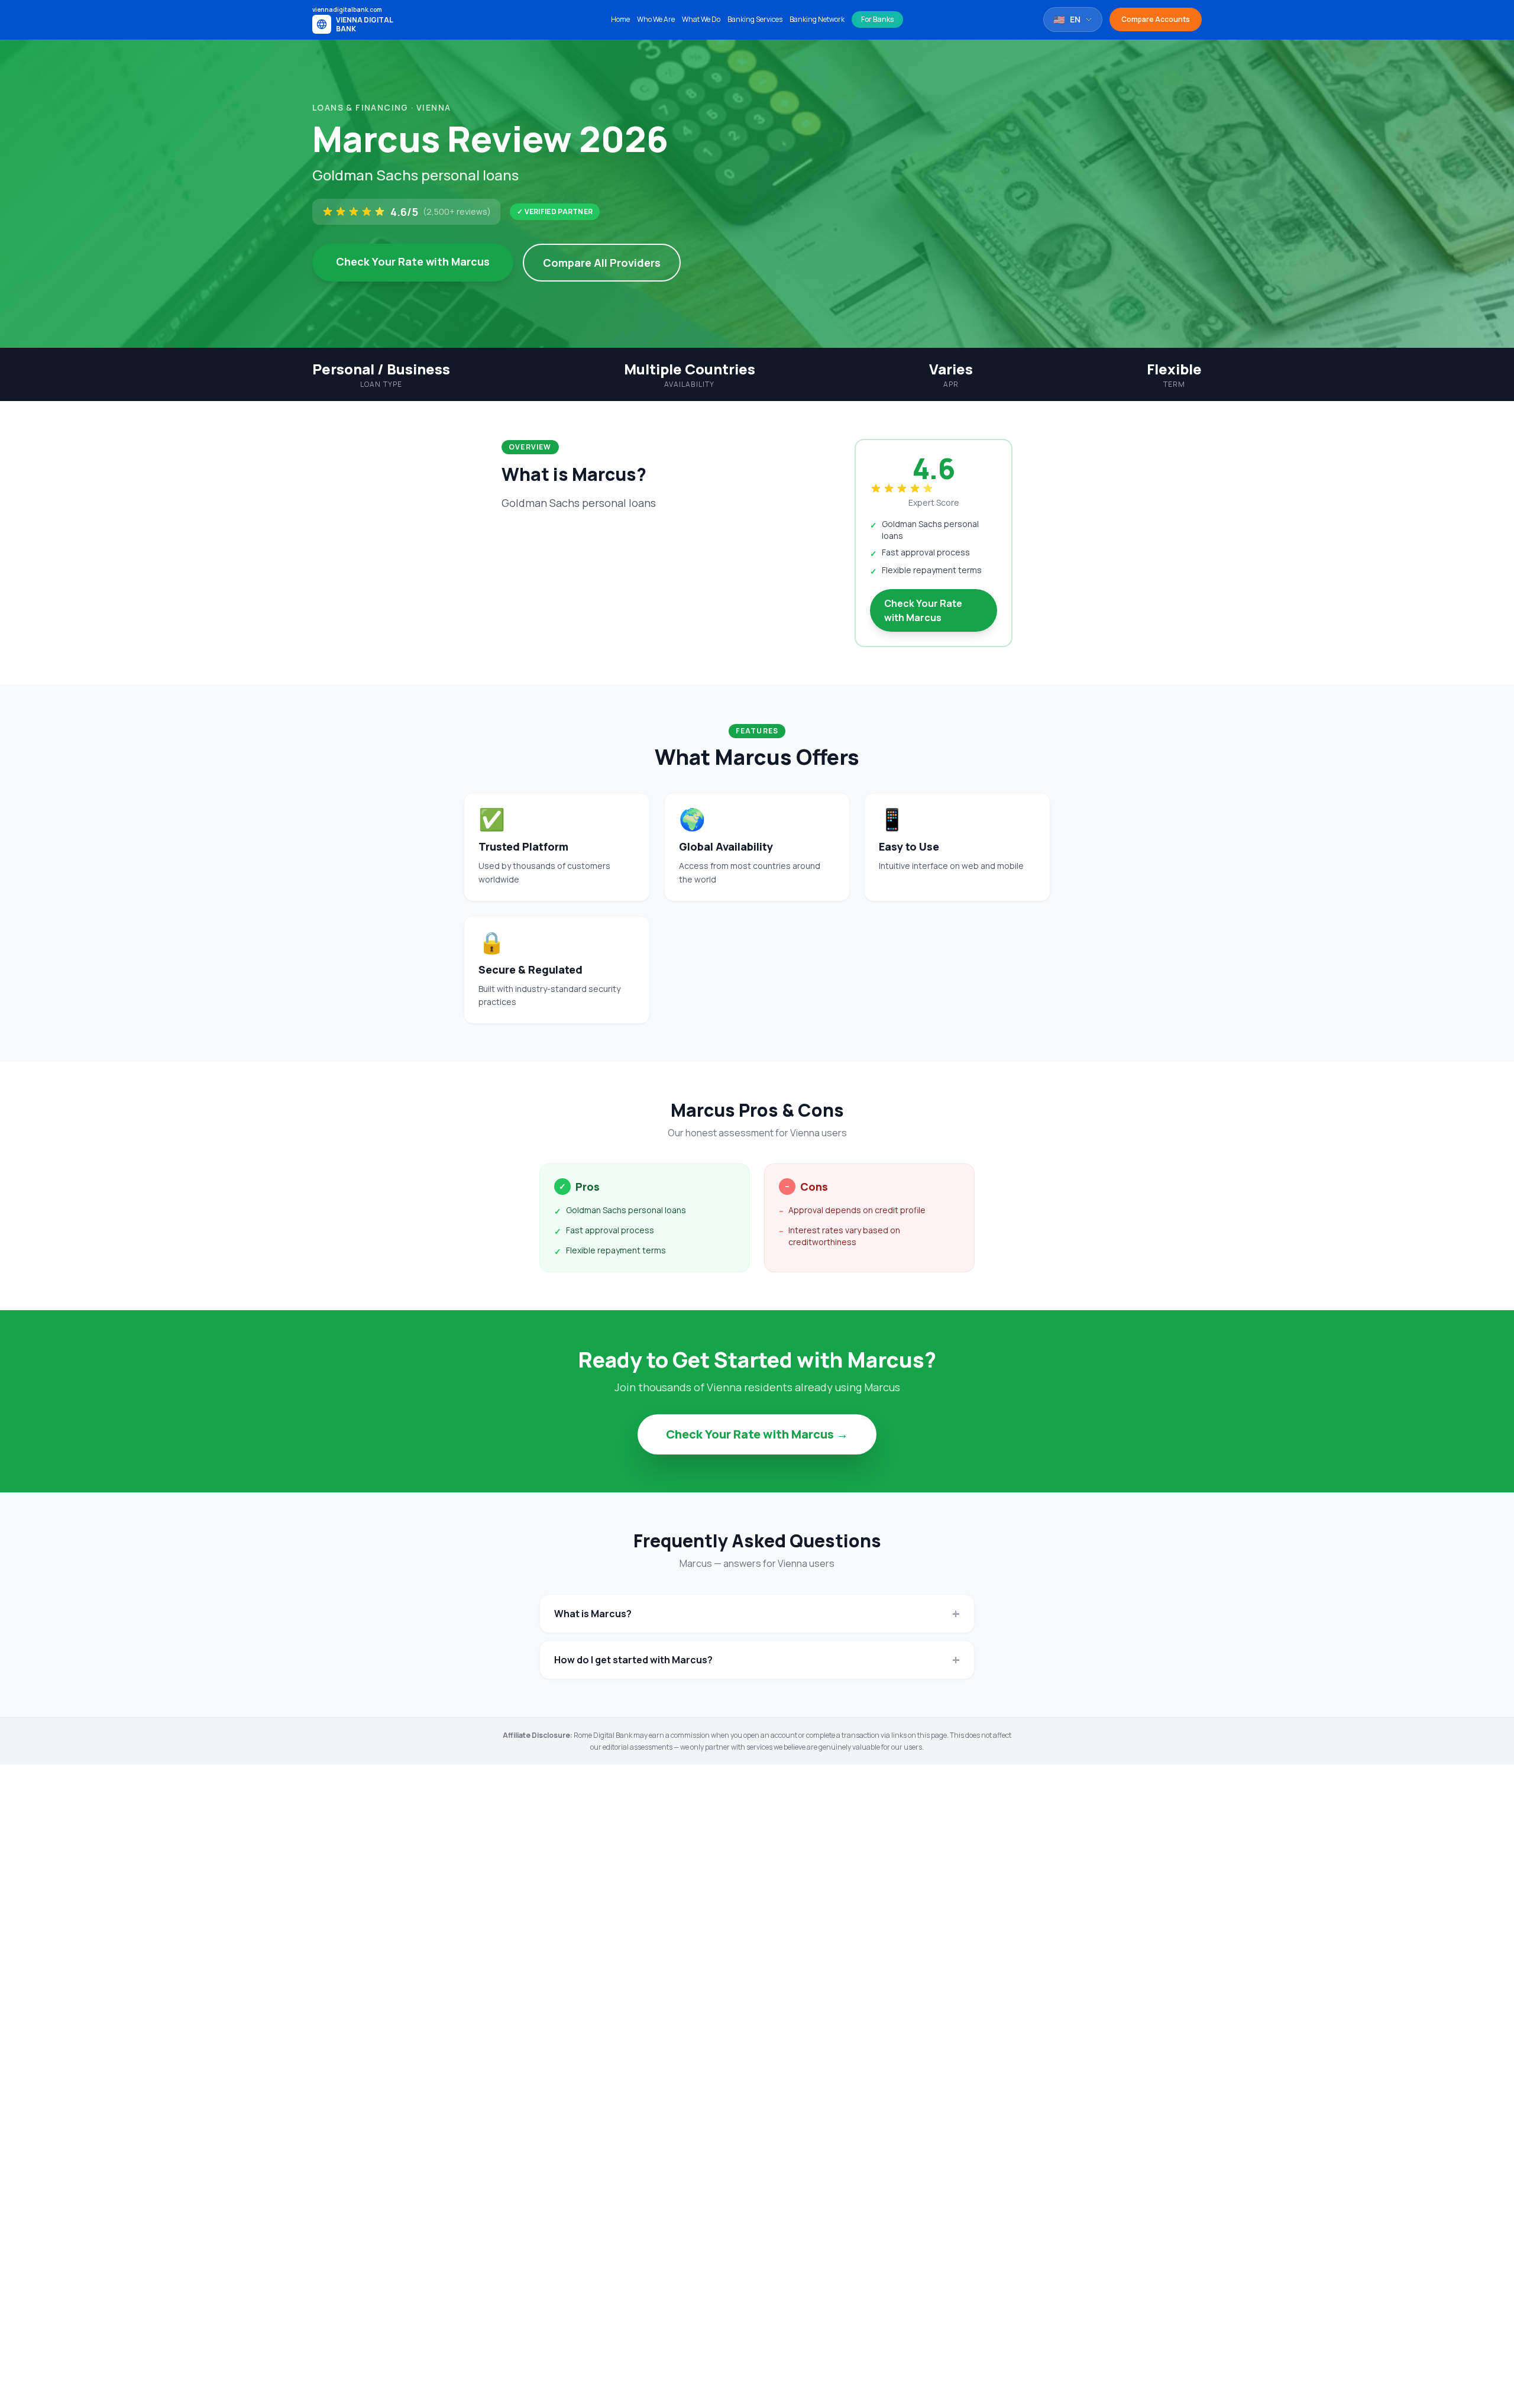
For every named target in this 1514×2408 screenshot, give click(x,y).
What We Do (701, 20)
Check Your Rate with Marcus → (757, 1434)
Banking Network (817, 20)
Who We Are (656, 20)
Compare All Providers (602, 263)
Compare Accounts (1156, 19)
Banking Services (755, 20)
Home (620, 20)
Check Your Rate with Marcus (413, 261)
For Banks (877, 19)
